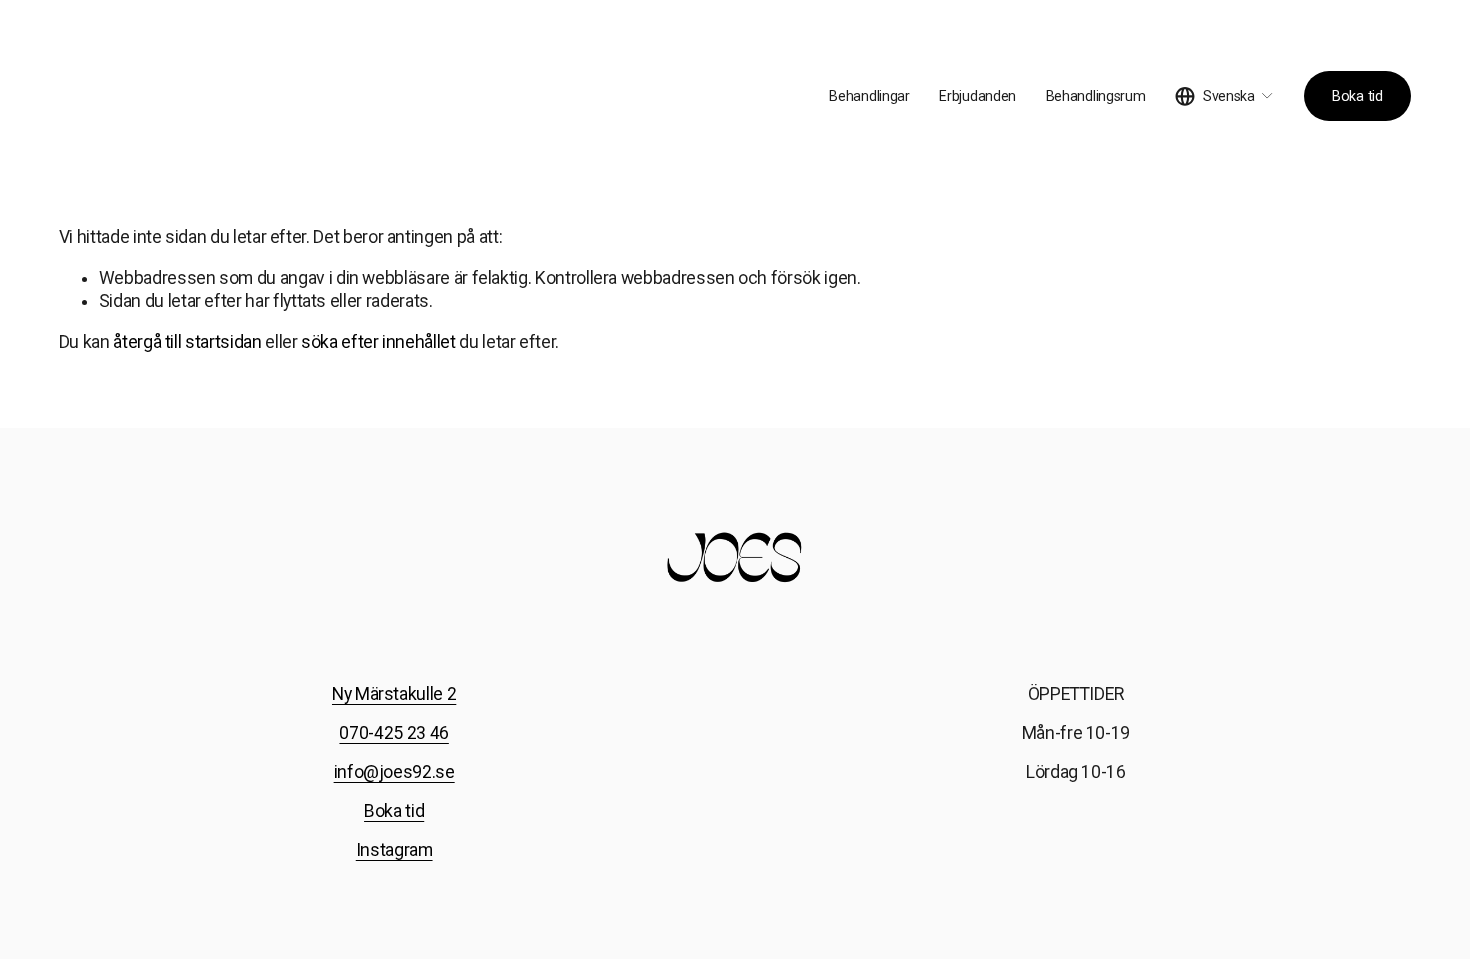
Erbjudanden (977, 96)
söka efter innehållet (378, 342)
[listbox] (1224, 96)
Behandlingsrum (1096, 96)
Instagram (394, 850)
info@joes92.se (394, 772)
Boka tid (1357, 96)
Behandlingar (869, 96)
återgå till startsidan (187, 342)
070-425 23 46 (393, 733)
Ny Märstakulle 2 (394, 694)
